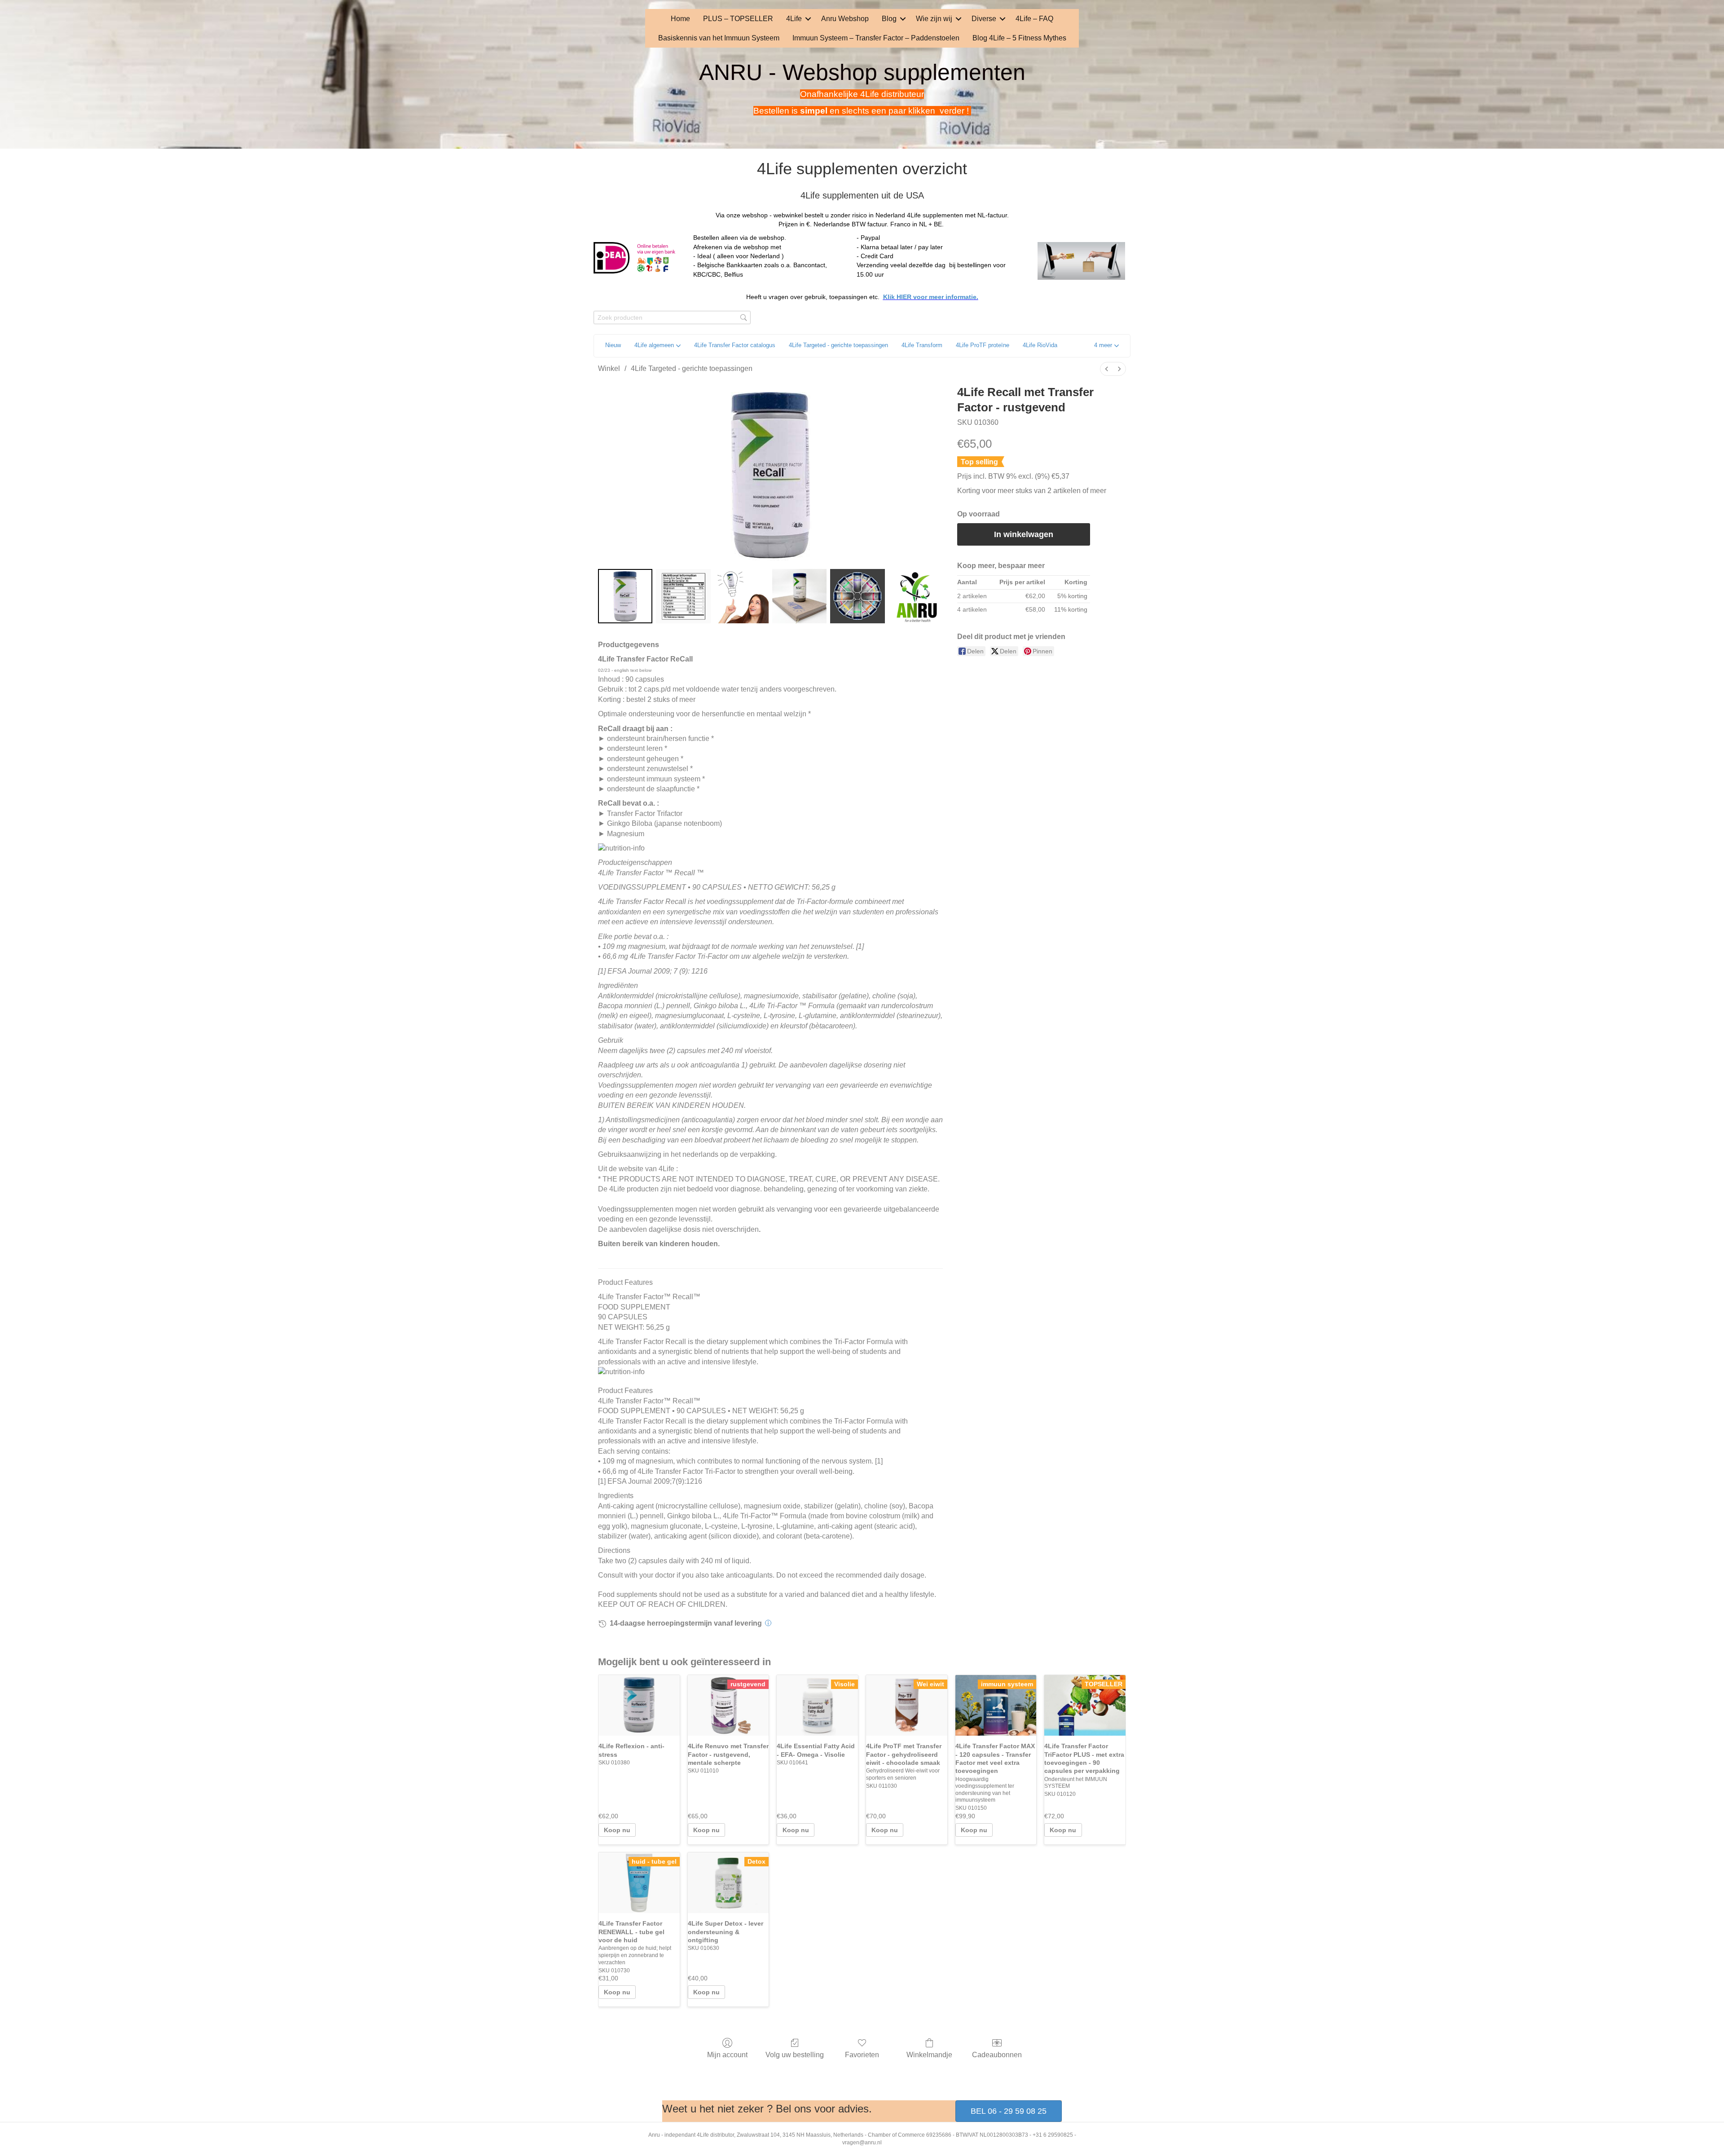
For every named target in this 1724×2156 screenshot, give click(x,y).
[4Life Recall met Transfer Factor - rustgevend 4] (857, 596)
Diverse (984, 19)
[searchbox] (672, 318)
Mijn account (727, 2055)
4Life (794, 19)
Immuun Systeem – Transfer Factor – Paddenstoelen (876, 38)
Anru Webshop (845, 19)
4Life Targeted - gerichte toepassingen (692, 368)
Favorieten (862, 2055)
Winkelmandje (929, 2055)
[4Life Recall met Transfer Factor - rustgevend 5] (916, 596)
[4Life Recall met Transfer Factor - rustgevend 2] (741, 596)
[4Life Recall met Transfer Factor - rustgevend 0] (625, 596)
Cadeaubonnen (997, 2055)
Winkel (609, 368)
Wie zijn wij (934, 19)
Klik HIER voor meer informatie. (931, 297)
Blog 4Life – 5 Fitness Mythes (1019, 38)
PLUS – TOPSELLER (738, 19)
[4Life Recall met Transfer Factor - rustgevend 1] (683, 596)
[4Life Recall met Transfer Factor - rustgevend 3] (799, 596)
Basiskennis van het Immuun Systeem (719, 38)
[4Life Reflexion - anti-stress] (639, 1706)
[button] (808, 19)
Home (680, 19)
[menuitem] (1107, 369)
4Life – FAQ (1034, 19)
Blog (889, 19)
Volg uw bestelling (795, 2055)
